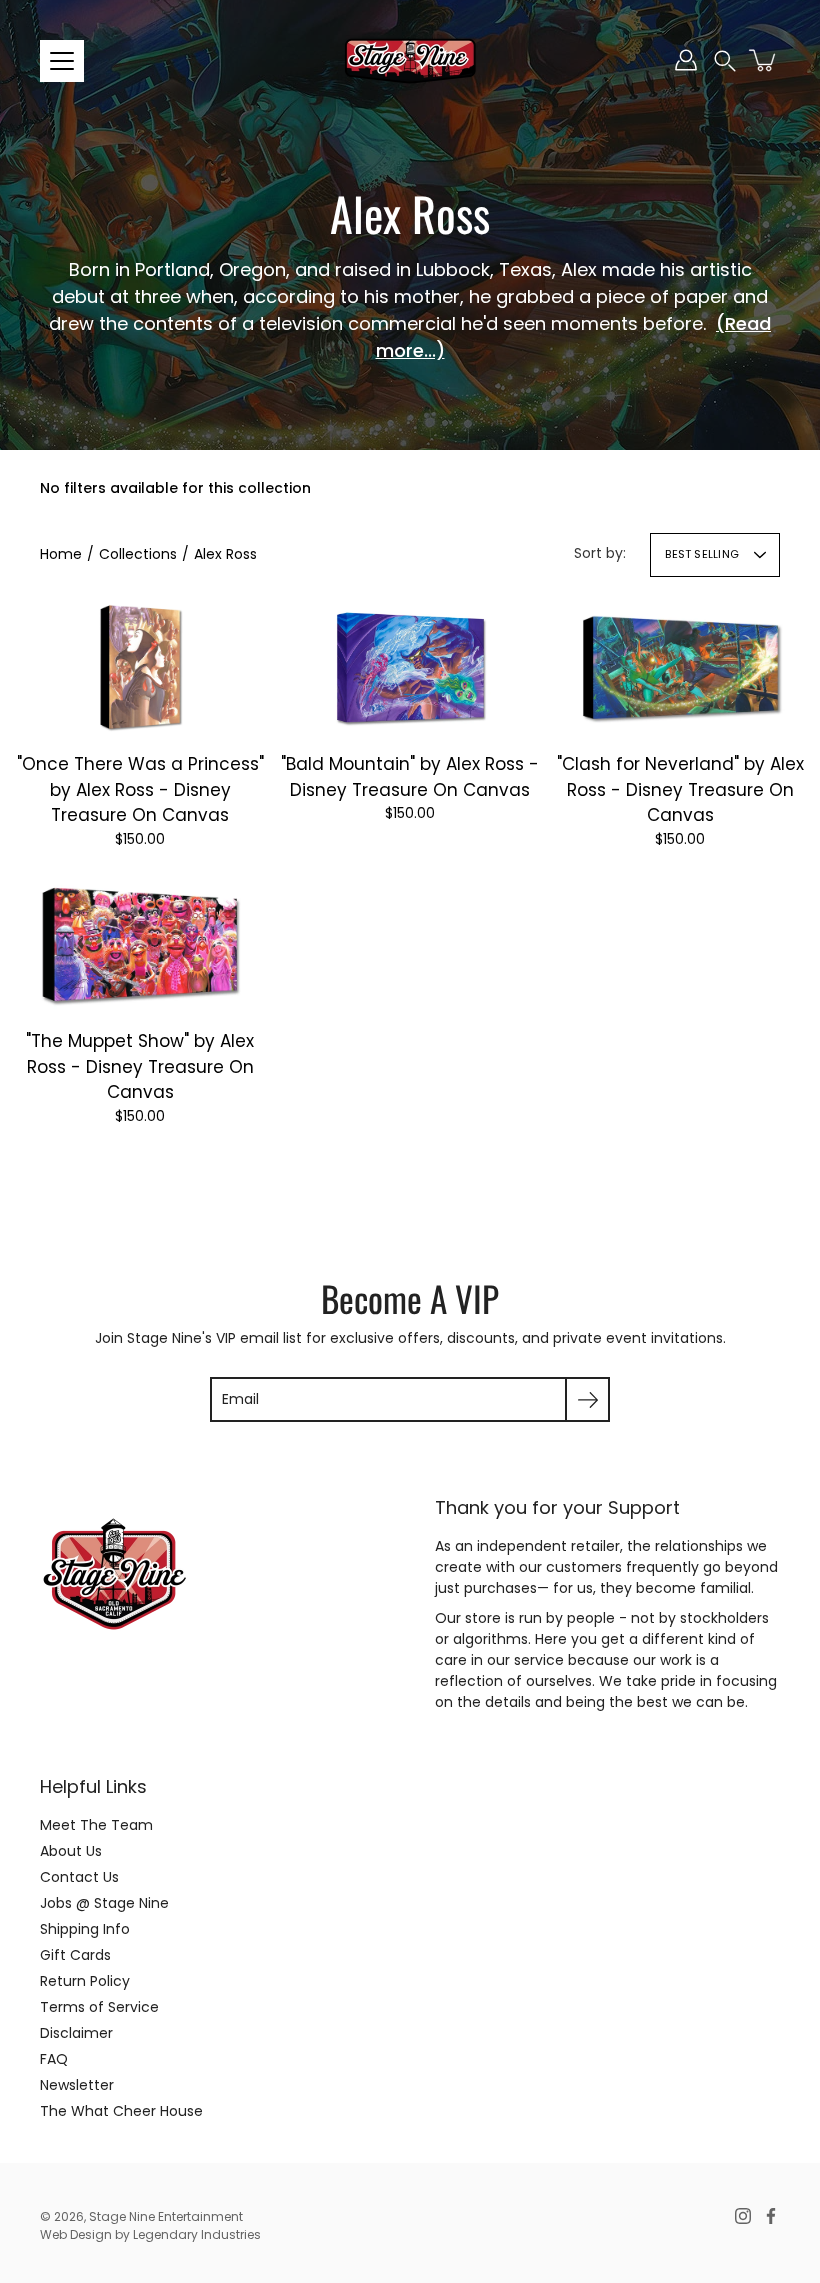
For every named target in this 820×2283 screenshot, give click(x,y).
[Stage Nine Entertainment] (410, 60)
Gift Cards (75, 1955)
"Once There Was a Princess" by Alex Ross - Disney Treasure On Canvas (140, 789)
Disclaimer (76, 2033)
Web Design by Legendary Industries (150, 2234)
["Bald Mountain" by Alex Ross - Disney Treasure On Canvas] (410, 667)
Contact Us (79, 1877)
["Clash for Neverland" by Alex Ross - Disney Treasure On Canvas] (680, 667)
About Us (71, 1851)
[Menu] (62, 61)
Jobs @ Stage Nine (104, 1903)
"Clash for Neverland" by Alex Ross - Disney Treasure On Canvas (680, 789)
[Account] (686, 60)
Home (61, 554)
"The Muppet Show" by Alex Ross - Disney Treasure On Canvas (140, 1066)
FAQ (54, 2059)
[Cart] (764, 60)
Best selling (702, 554)
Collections (138, 554)
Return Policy (85, 1981)
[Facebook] (771, 2216)
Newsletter (77, 2085)
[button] (725, 60)
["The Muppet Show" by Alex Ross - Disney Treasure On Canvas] (140, 944)
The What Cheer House (121, 2111)
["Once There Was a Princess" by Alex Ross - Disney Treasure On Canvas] (140, 667)
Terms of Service (99, 2007)
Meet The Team (96, 1825)
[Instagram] (743, 2216)
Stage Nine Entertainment (166, 2216)
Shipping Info (85, 1929)
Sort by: (600, 553)
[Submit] (587, 1399)
